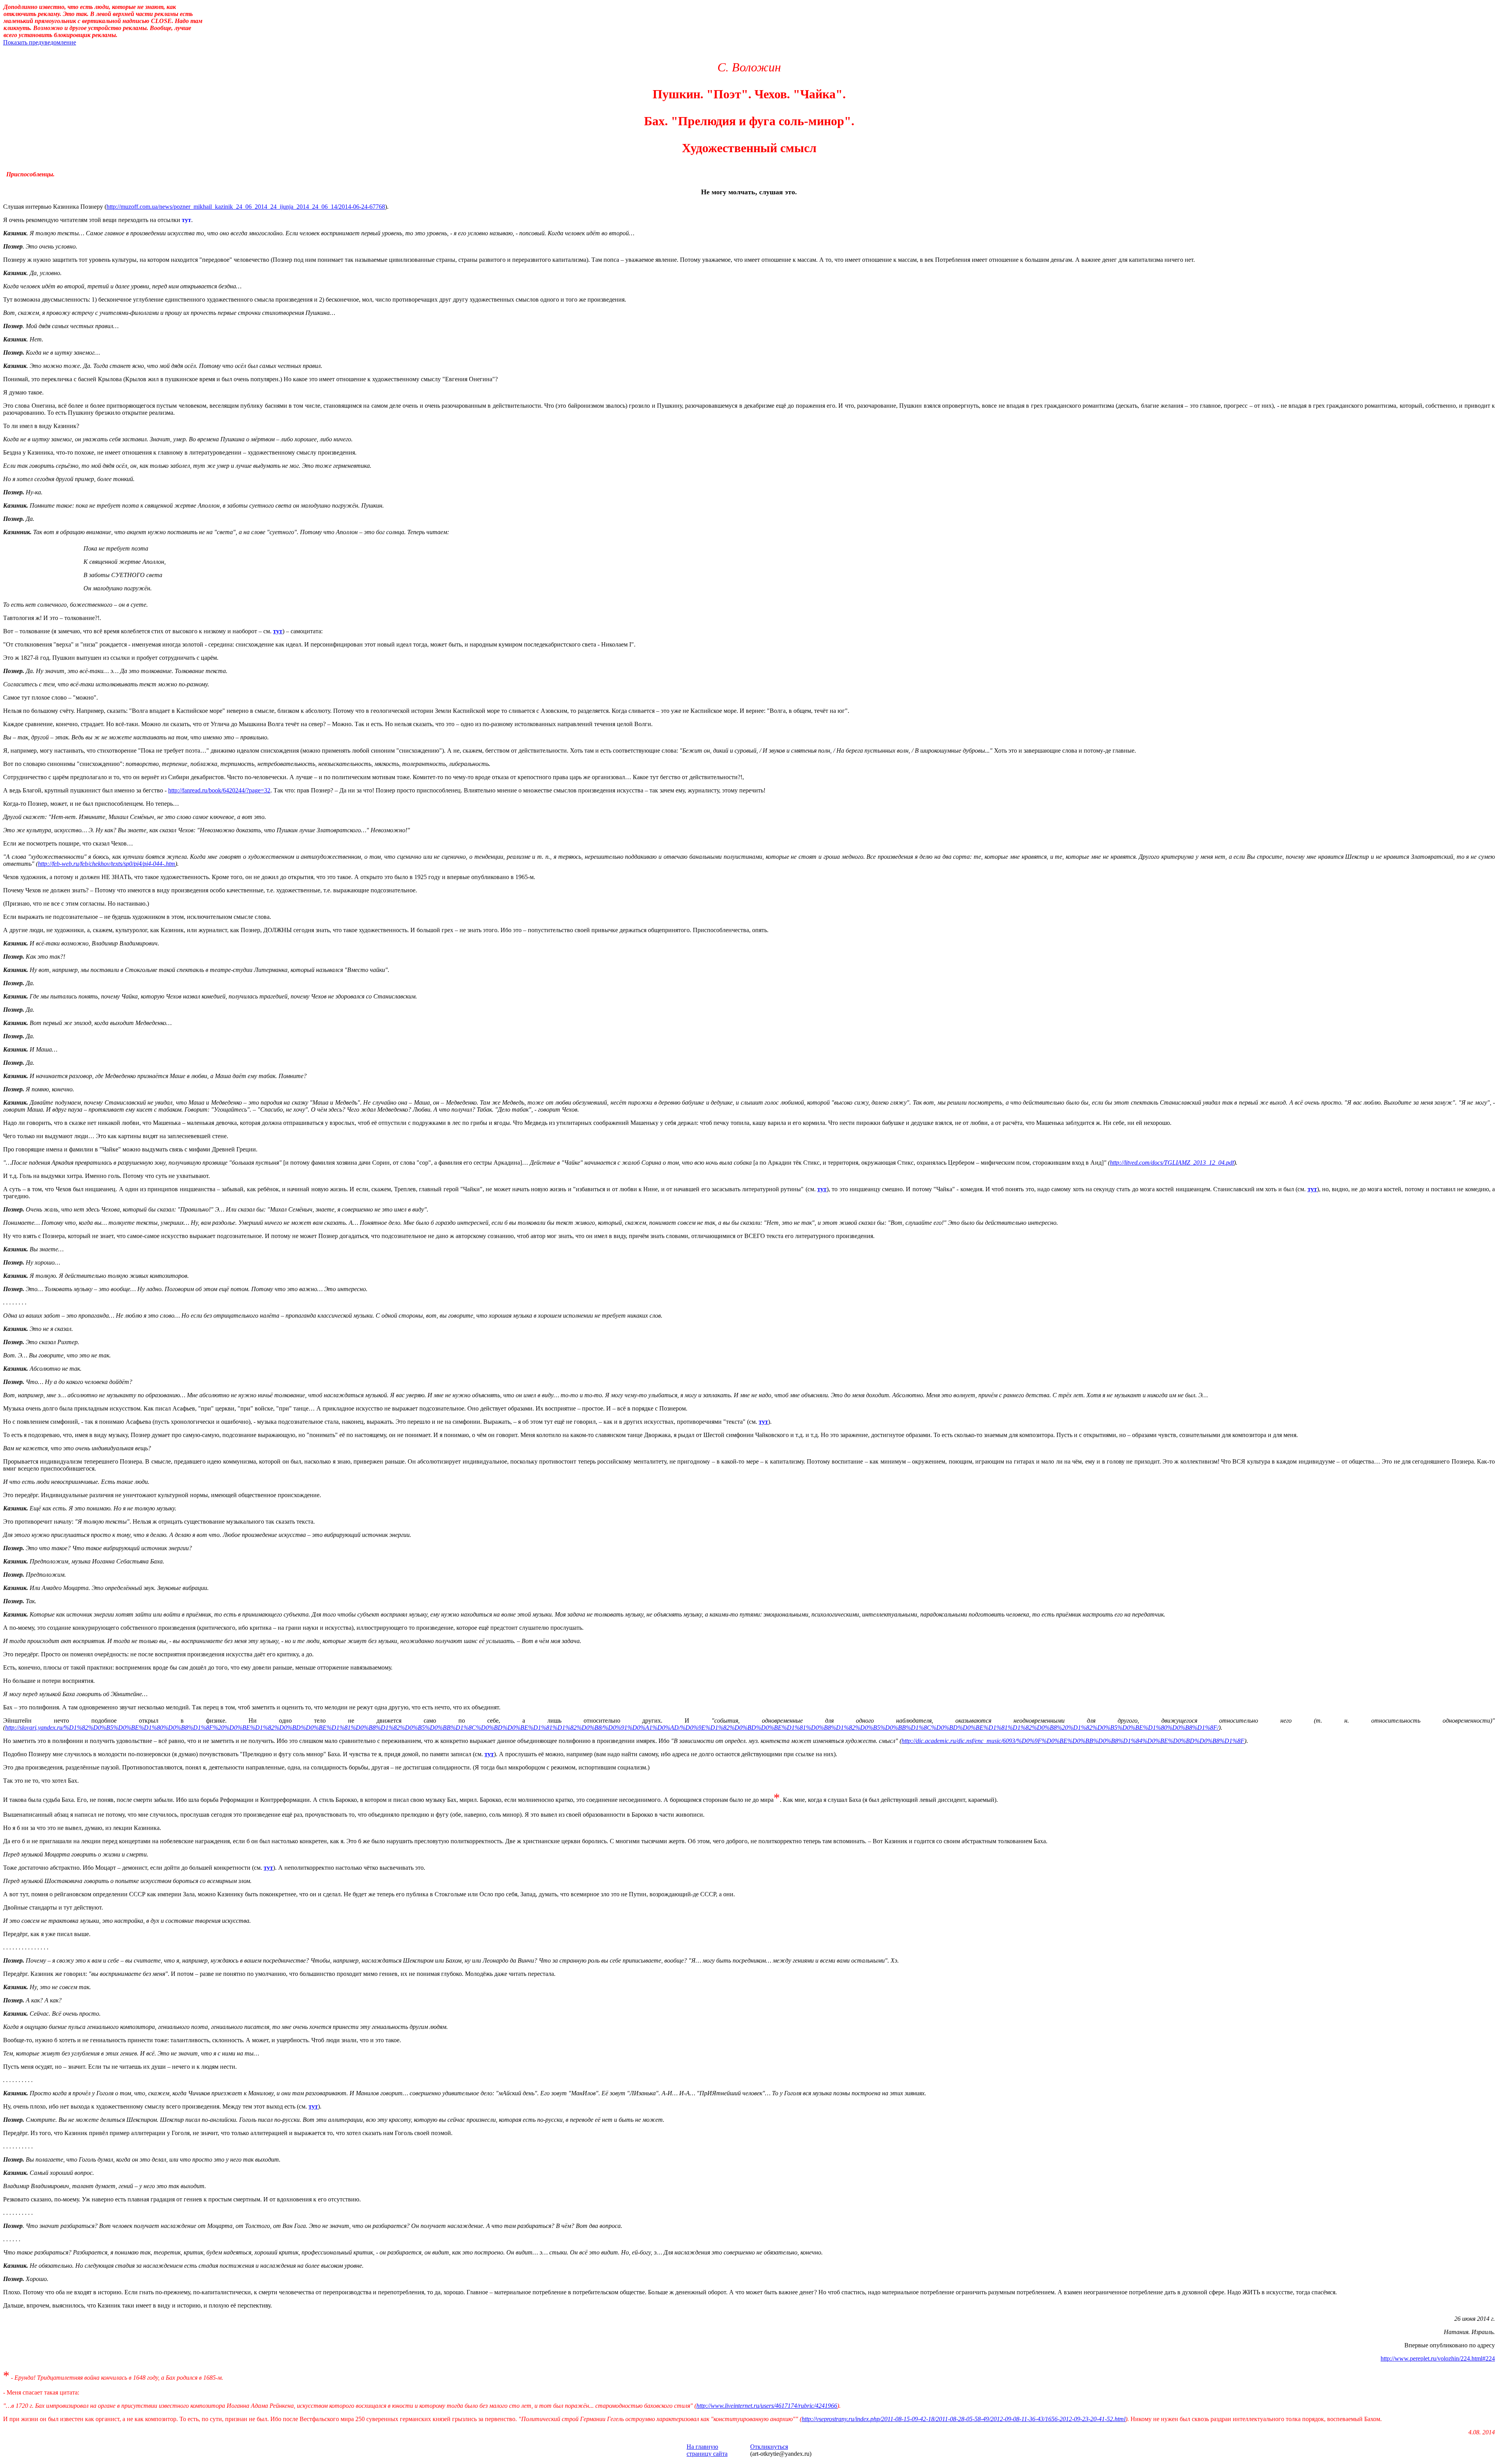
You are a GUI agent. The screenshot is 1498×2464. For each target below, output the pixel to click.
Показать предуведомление (40, 42)
